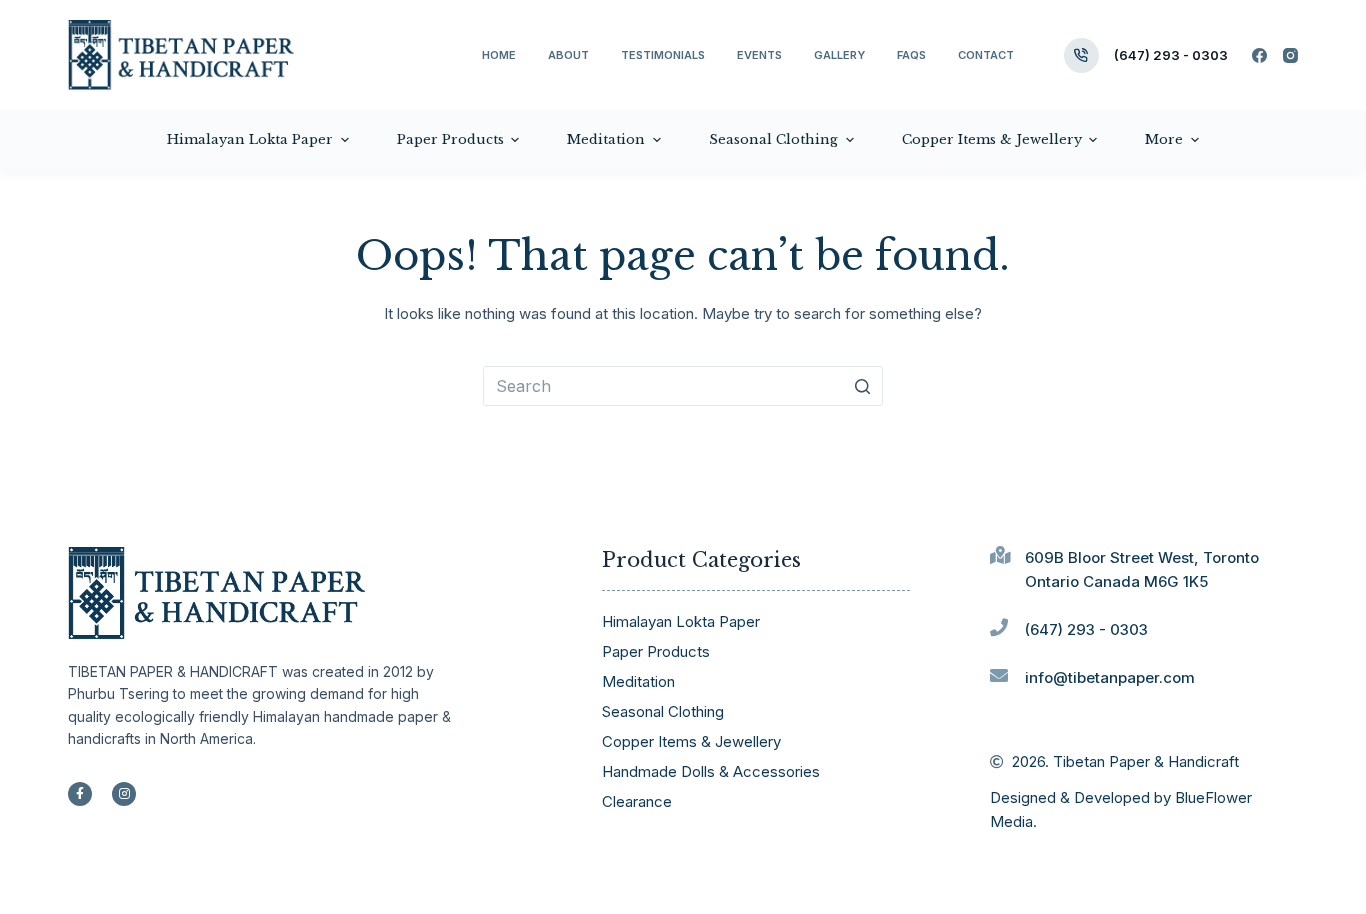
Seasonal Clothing (663, 711)
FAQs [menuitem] (911, 55)
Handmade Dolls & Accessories (711, 771)
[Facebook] (1259, 55)
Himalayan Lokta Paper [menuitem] (250, 139)
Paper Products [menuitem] (450, 139)
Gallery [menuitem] (839, 55)
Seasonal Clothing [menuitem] (773, 139)
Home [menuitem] (499, 55)
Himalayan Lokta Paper (681, 621)
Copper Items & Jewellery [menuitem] (992, 139)
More (1164, 139)
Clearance (637, 801)
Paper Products (656, 651)
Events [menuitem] (759, 55)
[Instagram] (1290, 55)
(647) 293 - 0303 (1171, 55)
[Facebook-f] (80, 794)
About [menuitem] (568, 55)
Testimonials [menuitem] (663, 55)
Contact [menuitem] (986, 55)
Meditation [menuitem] (606, 139)
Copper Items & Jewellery (691, 741)
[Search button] (863, 386)
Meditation (638, 681)
